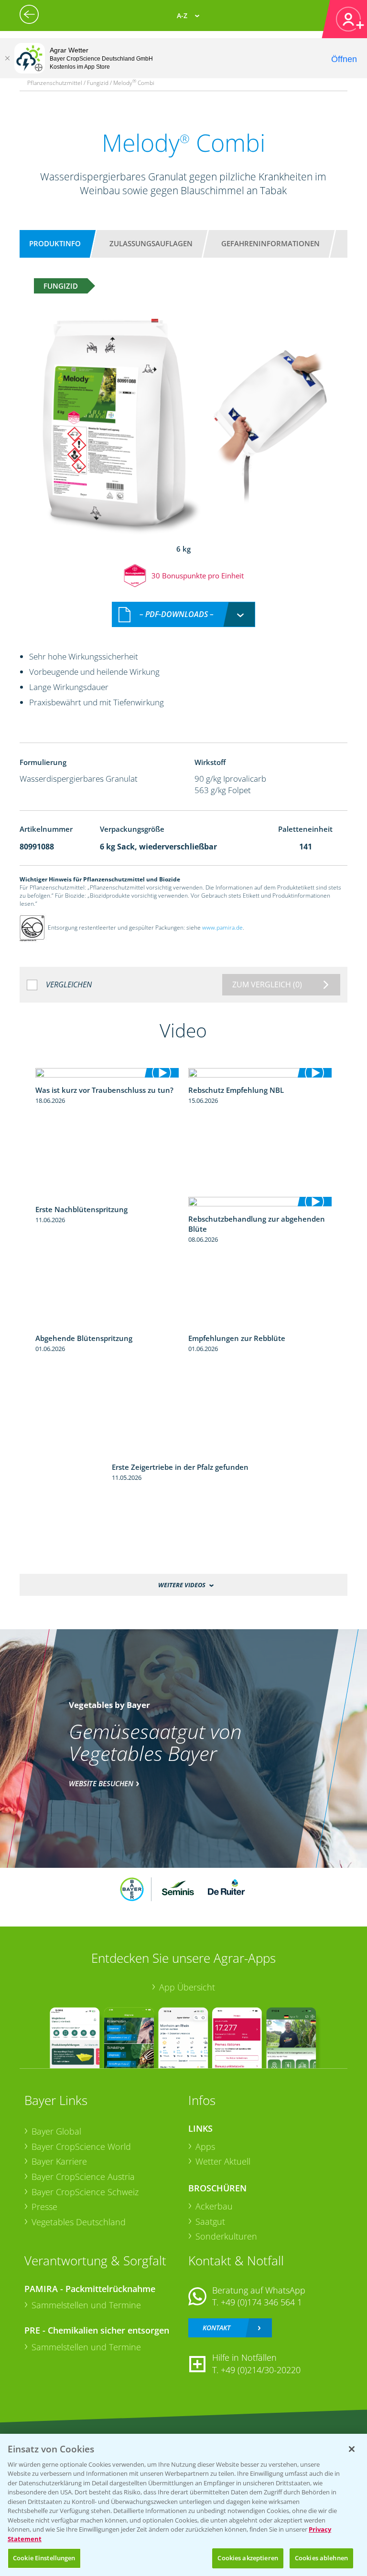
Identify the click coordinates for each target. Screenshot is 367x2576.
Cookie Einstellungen (44, 2558)
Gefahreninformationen (270, 243)
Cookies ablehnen (321, 2558)
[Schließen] (7, 58)
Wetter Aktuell (223, 2161)
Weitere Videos (182, 1585)
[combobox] (183, 614)
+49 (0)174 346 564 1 (261, 2302)
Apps (205, 2147)
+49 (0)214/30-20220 (261, 2370)
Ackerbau (214, 2206)
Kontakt (216, 2328)
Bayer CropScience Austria (83, 2177)
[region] (183, 2505)
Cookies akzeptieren (248, 2558)
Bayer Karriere (59, 2161)
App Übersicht (187, 1987)
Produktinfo (55, 243)
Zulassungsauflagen (151, 243)
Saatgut (210, 2221)
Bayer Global (56, 2131)
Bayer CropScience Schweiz (85, 2192)
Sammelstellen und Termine (86, 2305)
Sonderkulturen (226, 2236)
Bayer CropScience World (81, 2147)
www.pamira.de (222, 928)
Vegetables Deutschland (79, 2222)
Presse (44, 2207)
